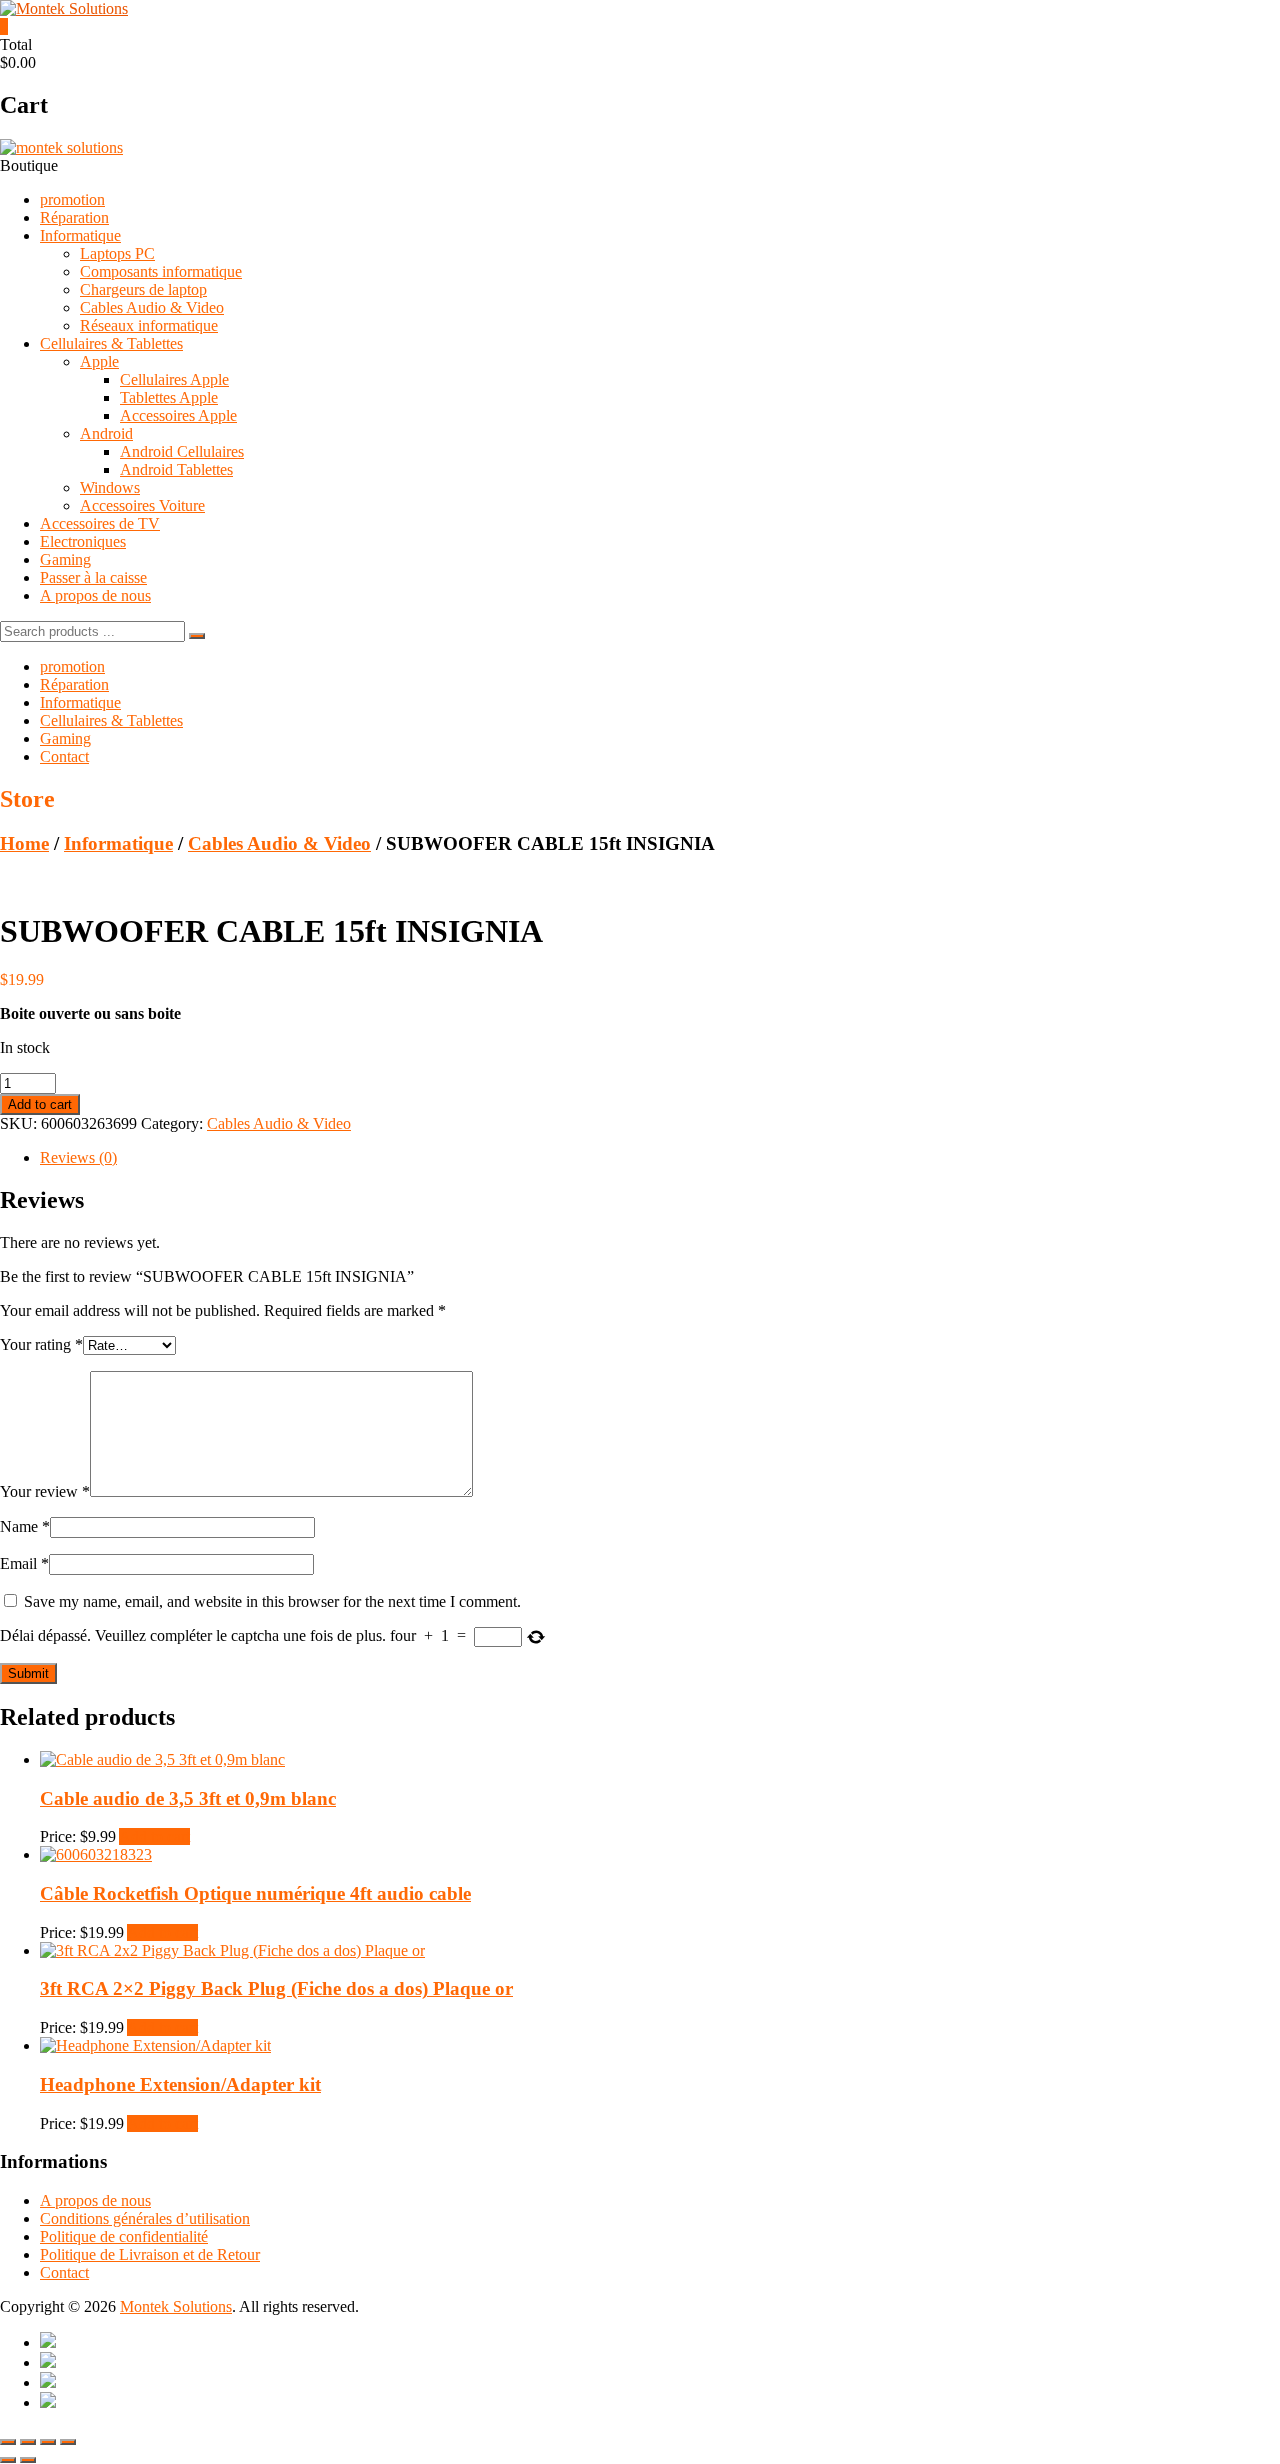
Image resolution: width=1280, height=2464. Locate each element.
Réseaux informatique (149, 325)
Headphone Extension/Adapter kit (180, 2084)
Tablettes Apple (169, 397)
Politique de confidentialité (124, 2236)
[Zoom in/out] (8, 2442)
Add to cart (40, 1104)
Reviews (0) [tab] (78, 1157)
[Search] (197, 636)
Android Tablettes (176, 469)
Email (24, 1563)
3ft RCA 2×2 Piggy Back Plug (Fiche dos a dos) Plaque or (276, 1988)
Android (106, 433)
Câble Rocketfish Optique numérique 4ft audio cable (255, 1893)
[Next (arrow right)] (28, 2460)
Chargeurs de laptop (143, 289)
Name (25, 1526)
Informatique (80, 235)
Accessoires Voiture (142, 505)
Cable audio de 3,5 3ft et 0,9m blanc (188, 1798)
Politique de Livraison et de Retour (150, 2254)
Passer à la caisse (93, 577)
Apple (99, 361)
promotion (72, 199)
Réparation (74, 217)
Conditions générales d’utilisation (145, 2218)
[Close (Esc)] (68, 2442)
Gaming (65, 559)
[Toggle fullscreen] (28, 2442)
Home (24, 843)
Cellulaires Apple (174, 379)
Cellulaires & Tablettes (111, 343)
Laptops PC (117, 253)
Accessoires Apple (178, 415)
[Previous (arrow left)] (8, 2460)
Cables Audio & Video (152, 307)
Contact (64, 756)
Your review (45, 1491)
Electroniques (83, 541)
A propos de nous (95, 595)
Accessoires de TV (100, 523)
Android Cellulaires (182, 451)
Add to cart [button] (154, 1836)
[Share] (48, 2442)
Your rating (41, 1344)
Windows (110, 487)
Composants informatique (161, 271)
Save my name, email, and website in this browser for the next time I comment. (272, 1601)
